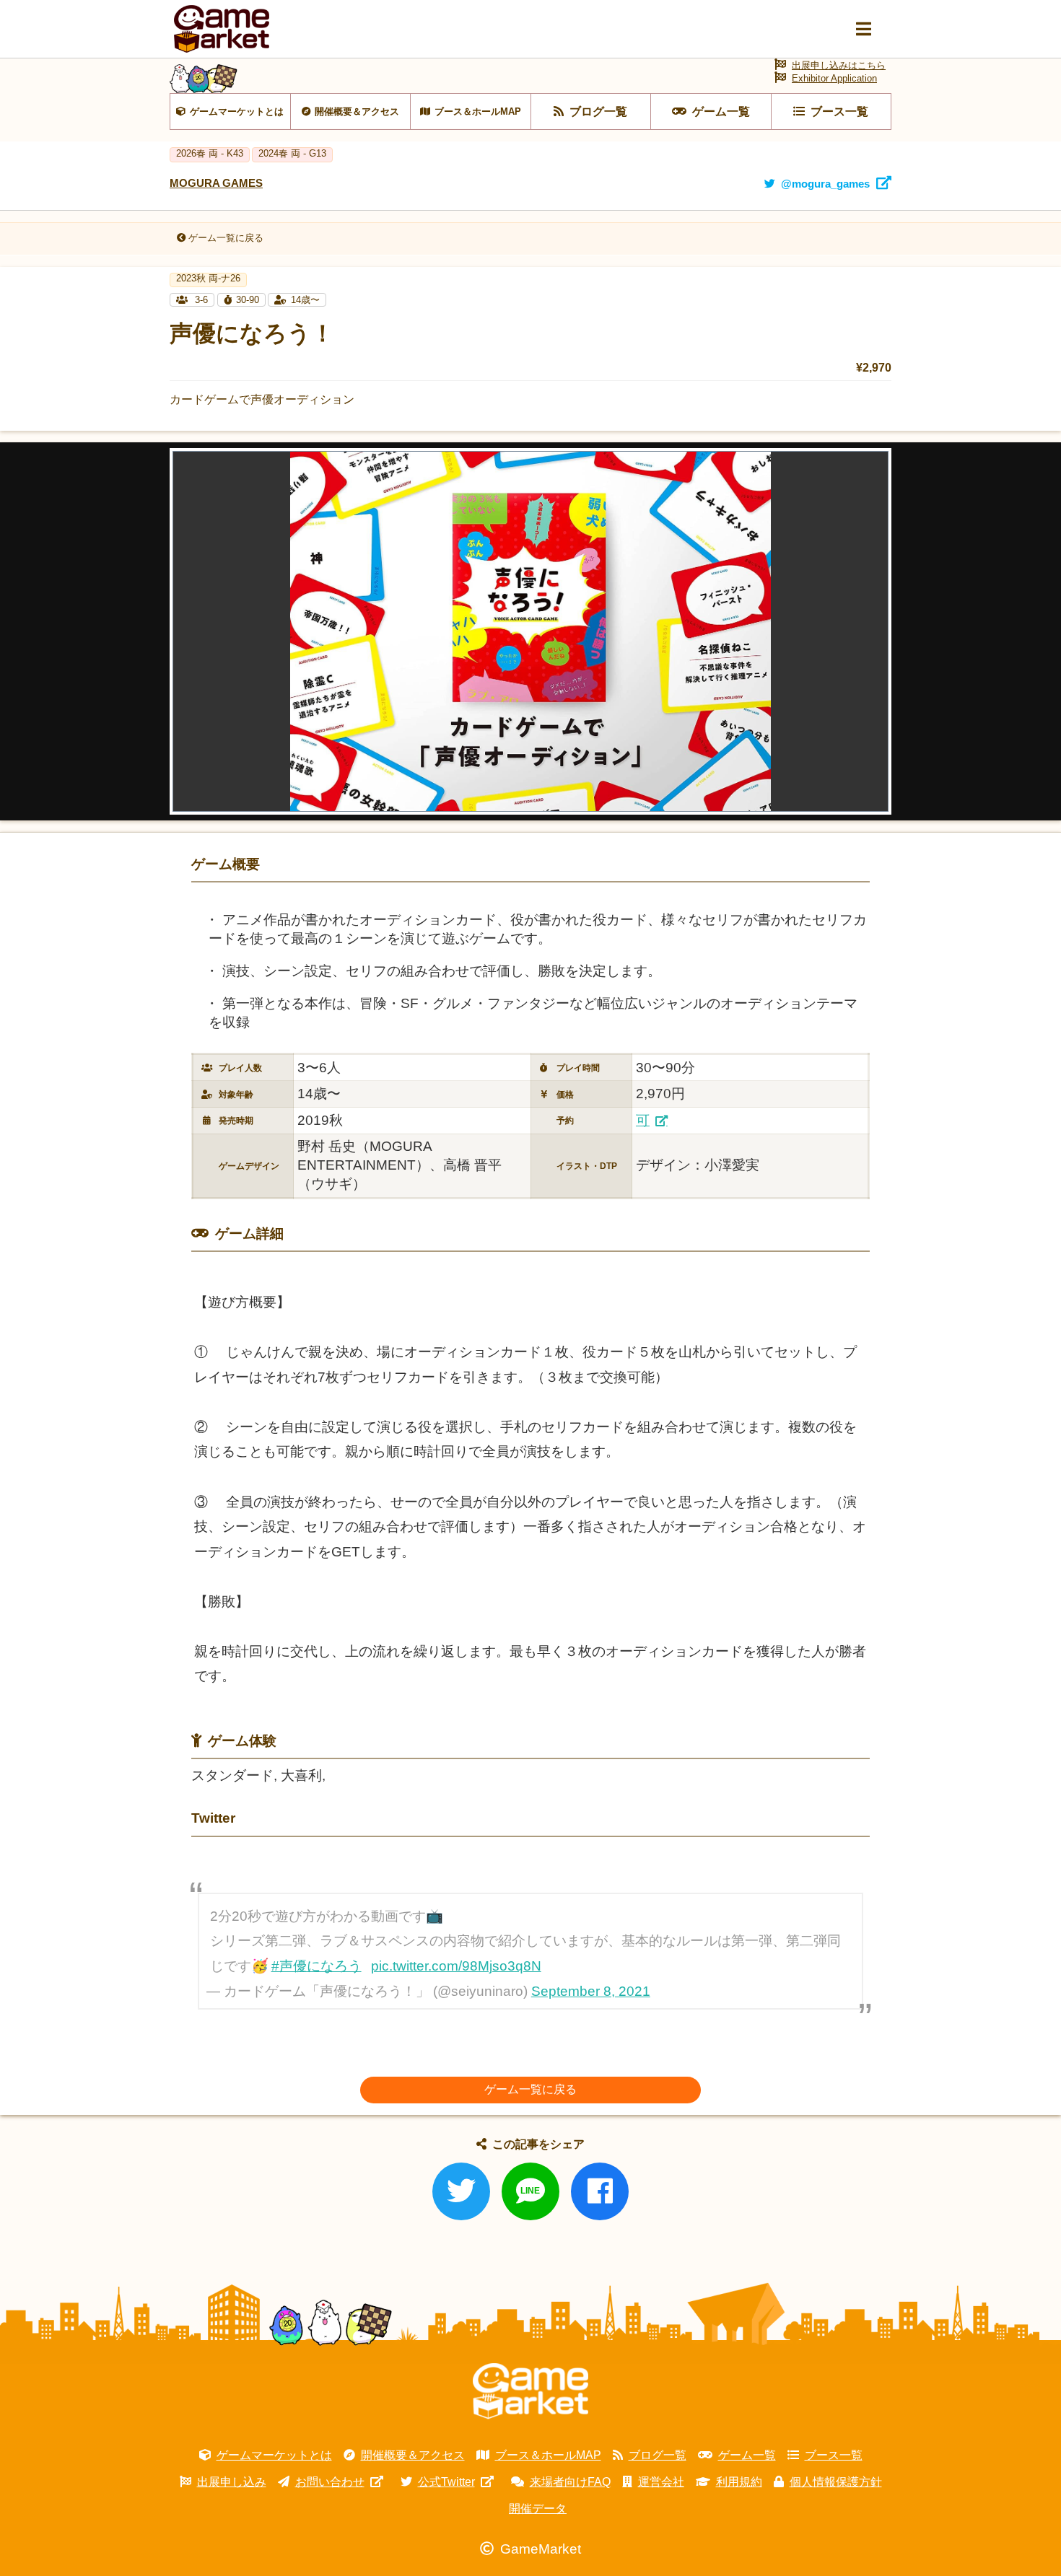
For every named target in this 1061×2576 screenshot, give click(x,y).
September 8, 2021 (591, 1991)
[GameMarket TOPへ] (530, 2391)
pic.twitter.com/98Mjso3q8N (456, 1966)
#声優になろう (316, 1966)
